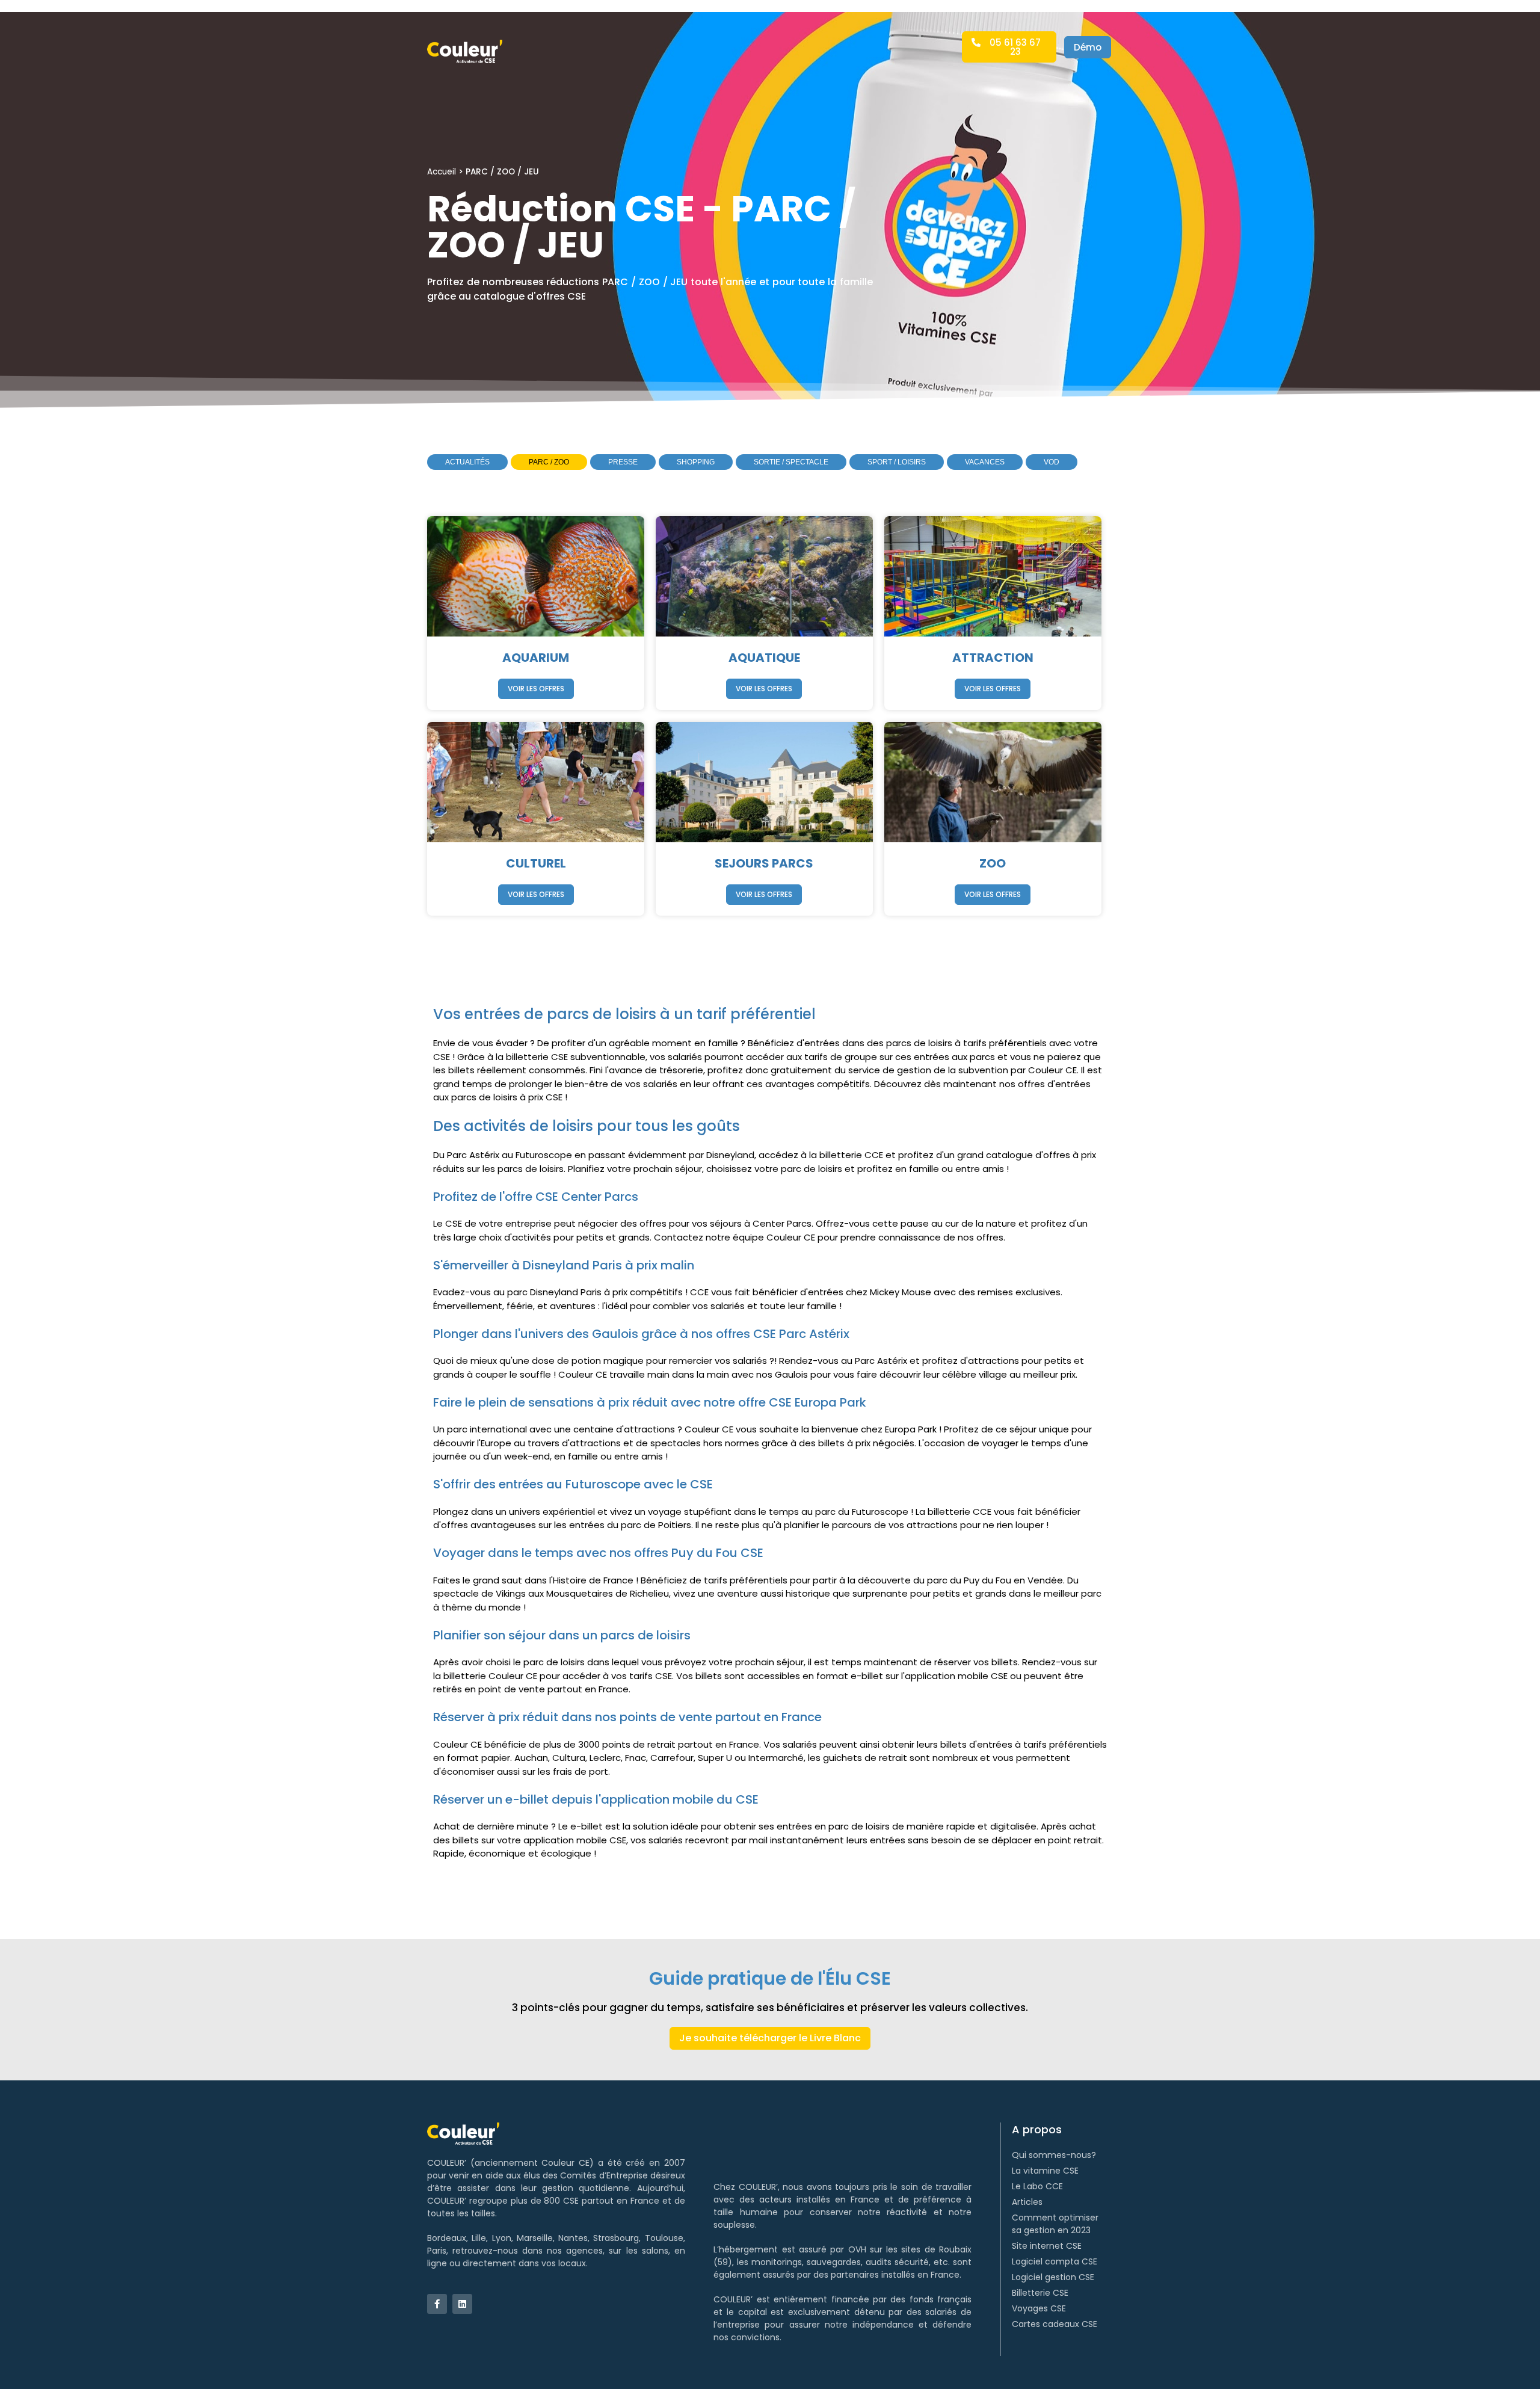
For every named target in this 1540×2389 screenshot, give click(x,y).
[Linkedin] (462, 2304)
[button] (1009, 47)
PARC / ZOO (549, 462)
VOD (1052, 462)
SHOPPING (696, 462)
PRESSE (623, 462)
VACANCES (985, 462)
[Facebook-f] (437, 2304)
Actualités (467, 462)
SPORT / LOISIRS (897, 462)
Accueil (442, 172)
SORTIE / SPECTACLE (791, 462)
